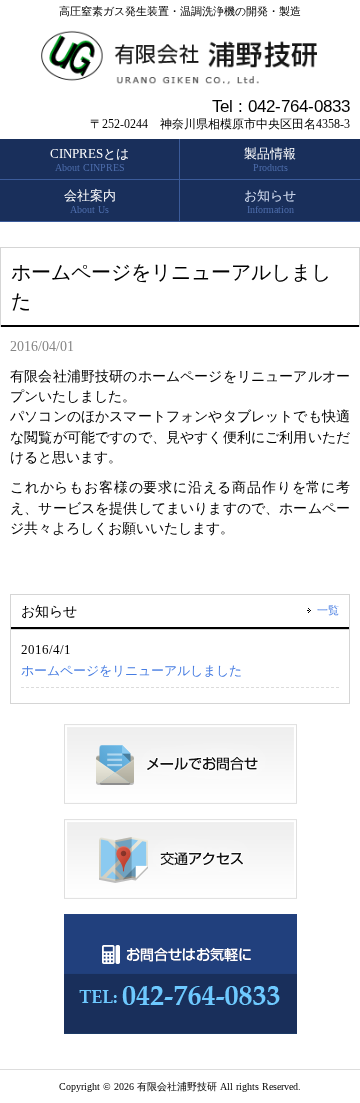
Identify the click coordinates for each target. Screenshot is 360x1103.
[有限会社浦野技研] (180, 77)
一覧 (328, 610)
